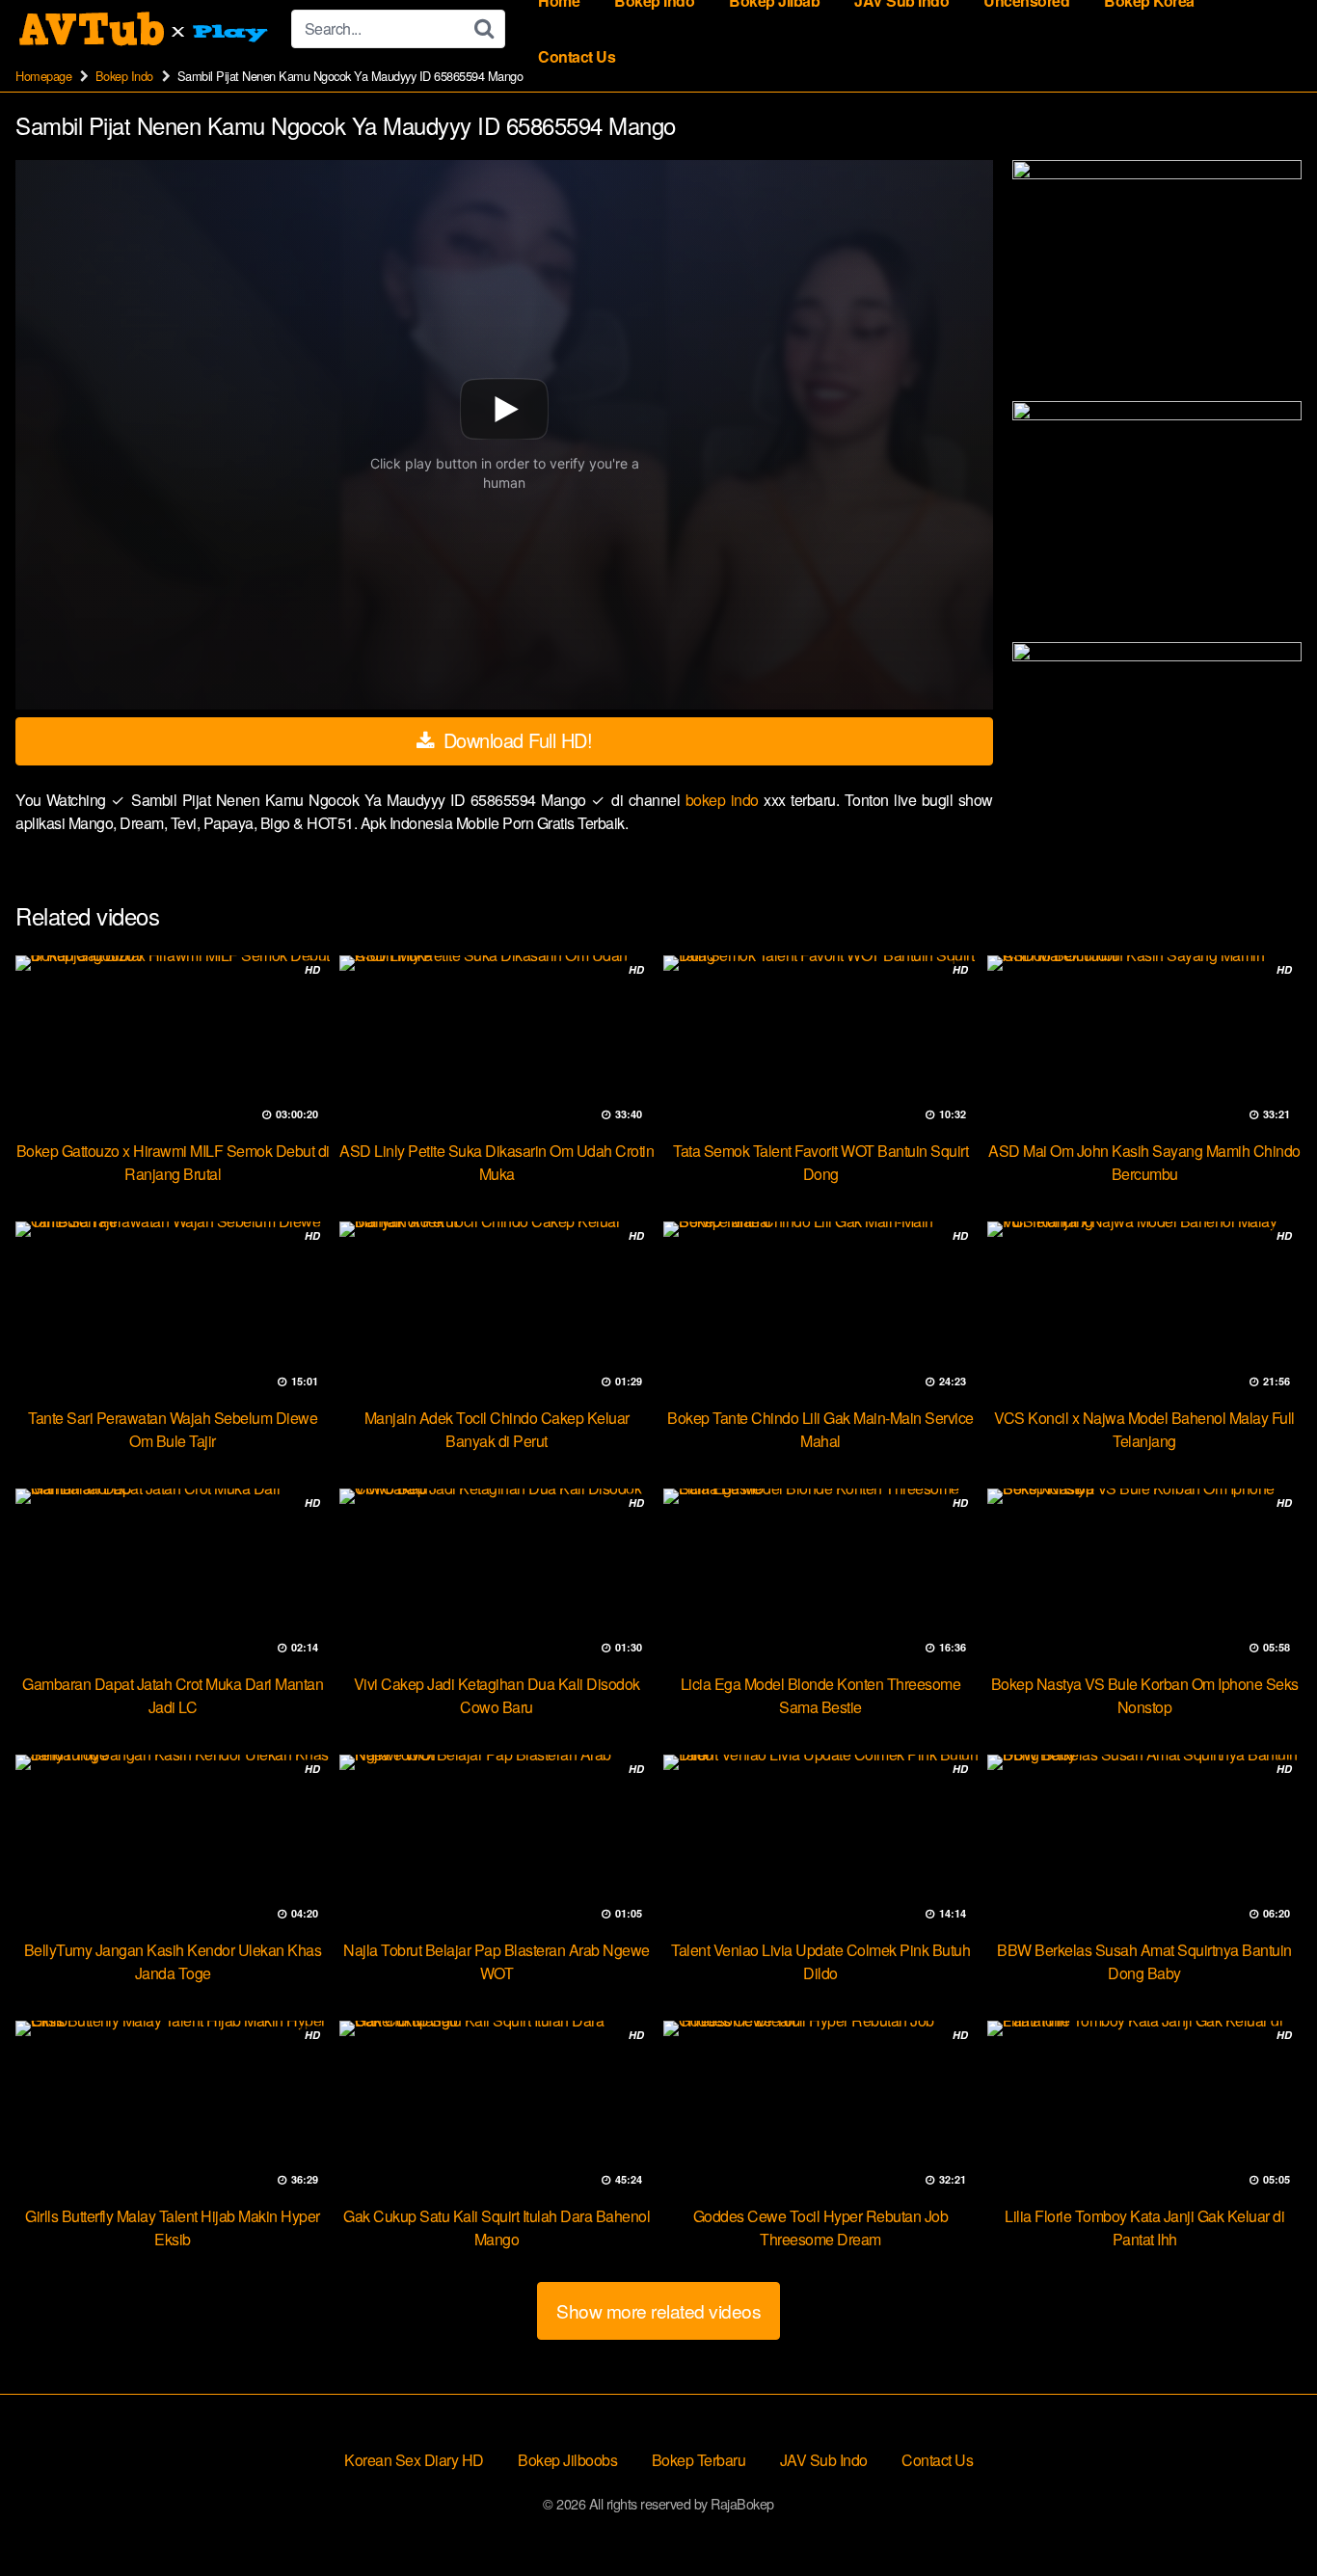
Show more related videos (658, 2310)
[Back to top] (1264, 2514)
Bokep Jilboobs (567, 2460)
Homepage (43, 76)
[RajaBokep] (146, 29)
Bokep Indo (124, 76)
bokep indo (725, 800)
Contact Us (577, 56)
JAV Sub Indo (824, 2460)
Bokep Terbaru (699, 2460)
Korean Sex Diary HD (414, 2460)
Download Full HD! (515, 740)
